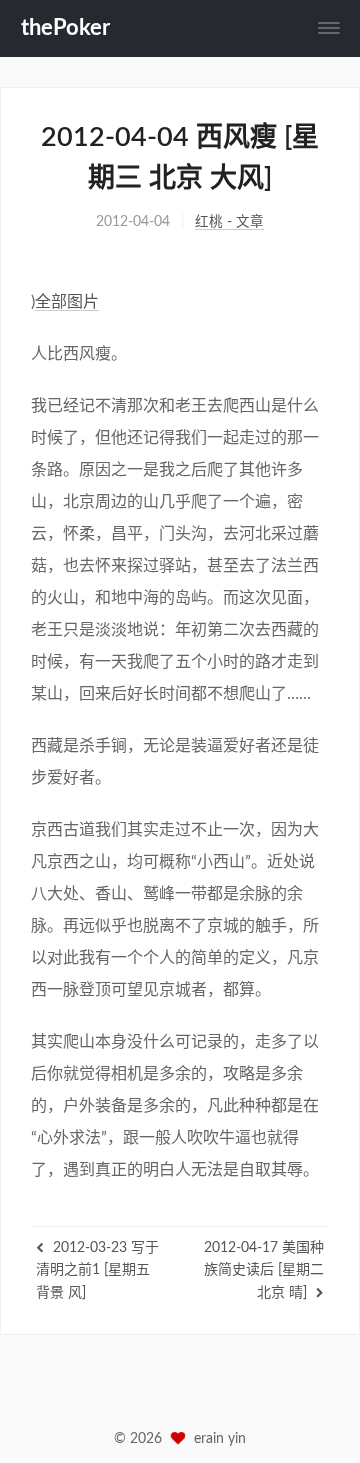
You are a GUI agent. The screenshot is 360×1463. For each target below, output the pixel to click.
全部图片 (67, 302)
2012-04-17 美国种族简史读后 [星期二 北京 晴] (264, 1270)
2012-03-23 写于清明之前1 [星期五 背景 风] (97, 1270)
